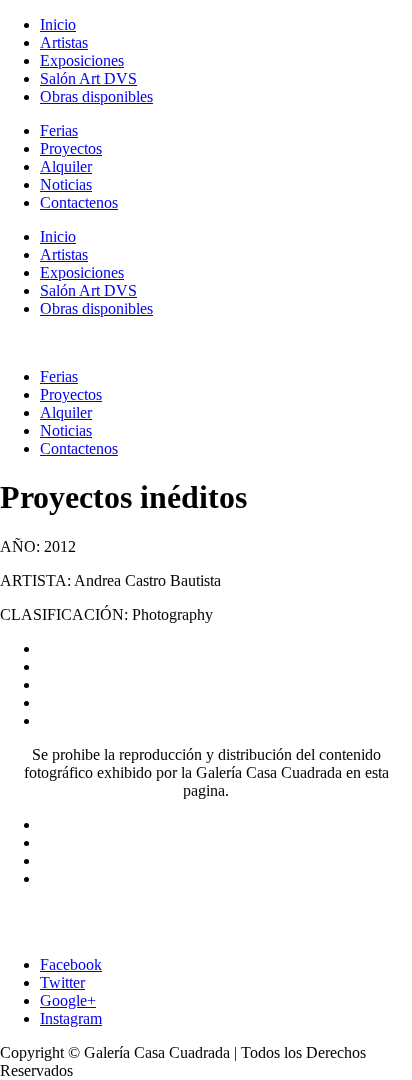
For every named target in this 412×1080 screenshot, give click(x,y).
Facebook (71, 964)
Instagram (71, 1018)
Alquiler (66, 166)
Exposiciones (82, 60)
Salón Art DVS (88, 78)
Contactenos (79, 202)
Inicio (58, 24)
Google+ (68, 1000)
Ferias (59, 130)
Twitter (62, 982)
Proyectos (71, 148)
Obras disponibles (96, 96)
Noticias (66, 184)
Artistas (64, 42)
